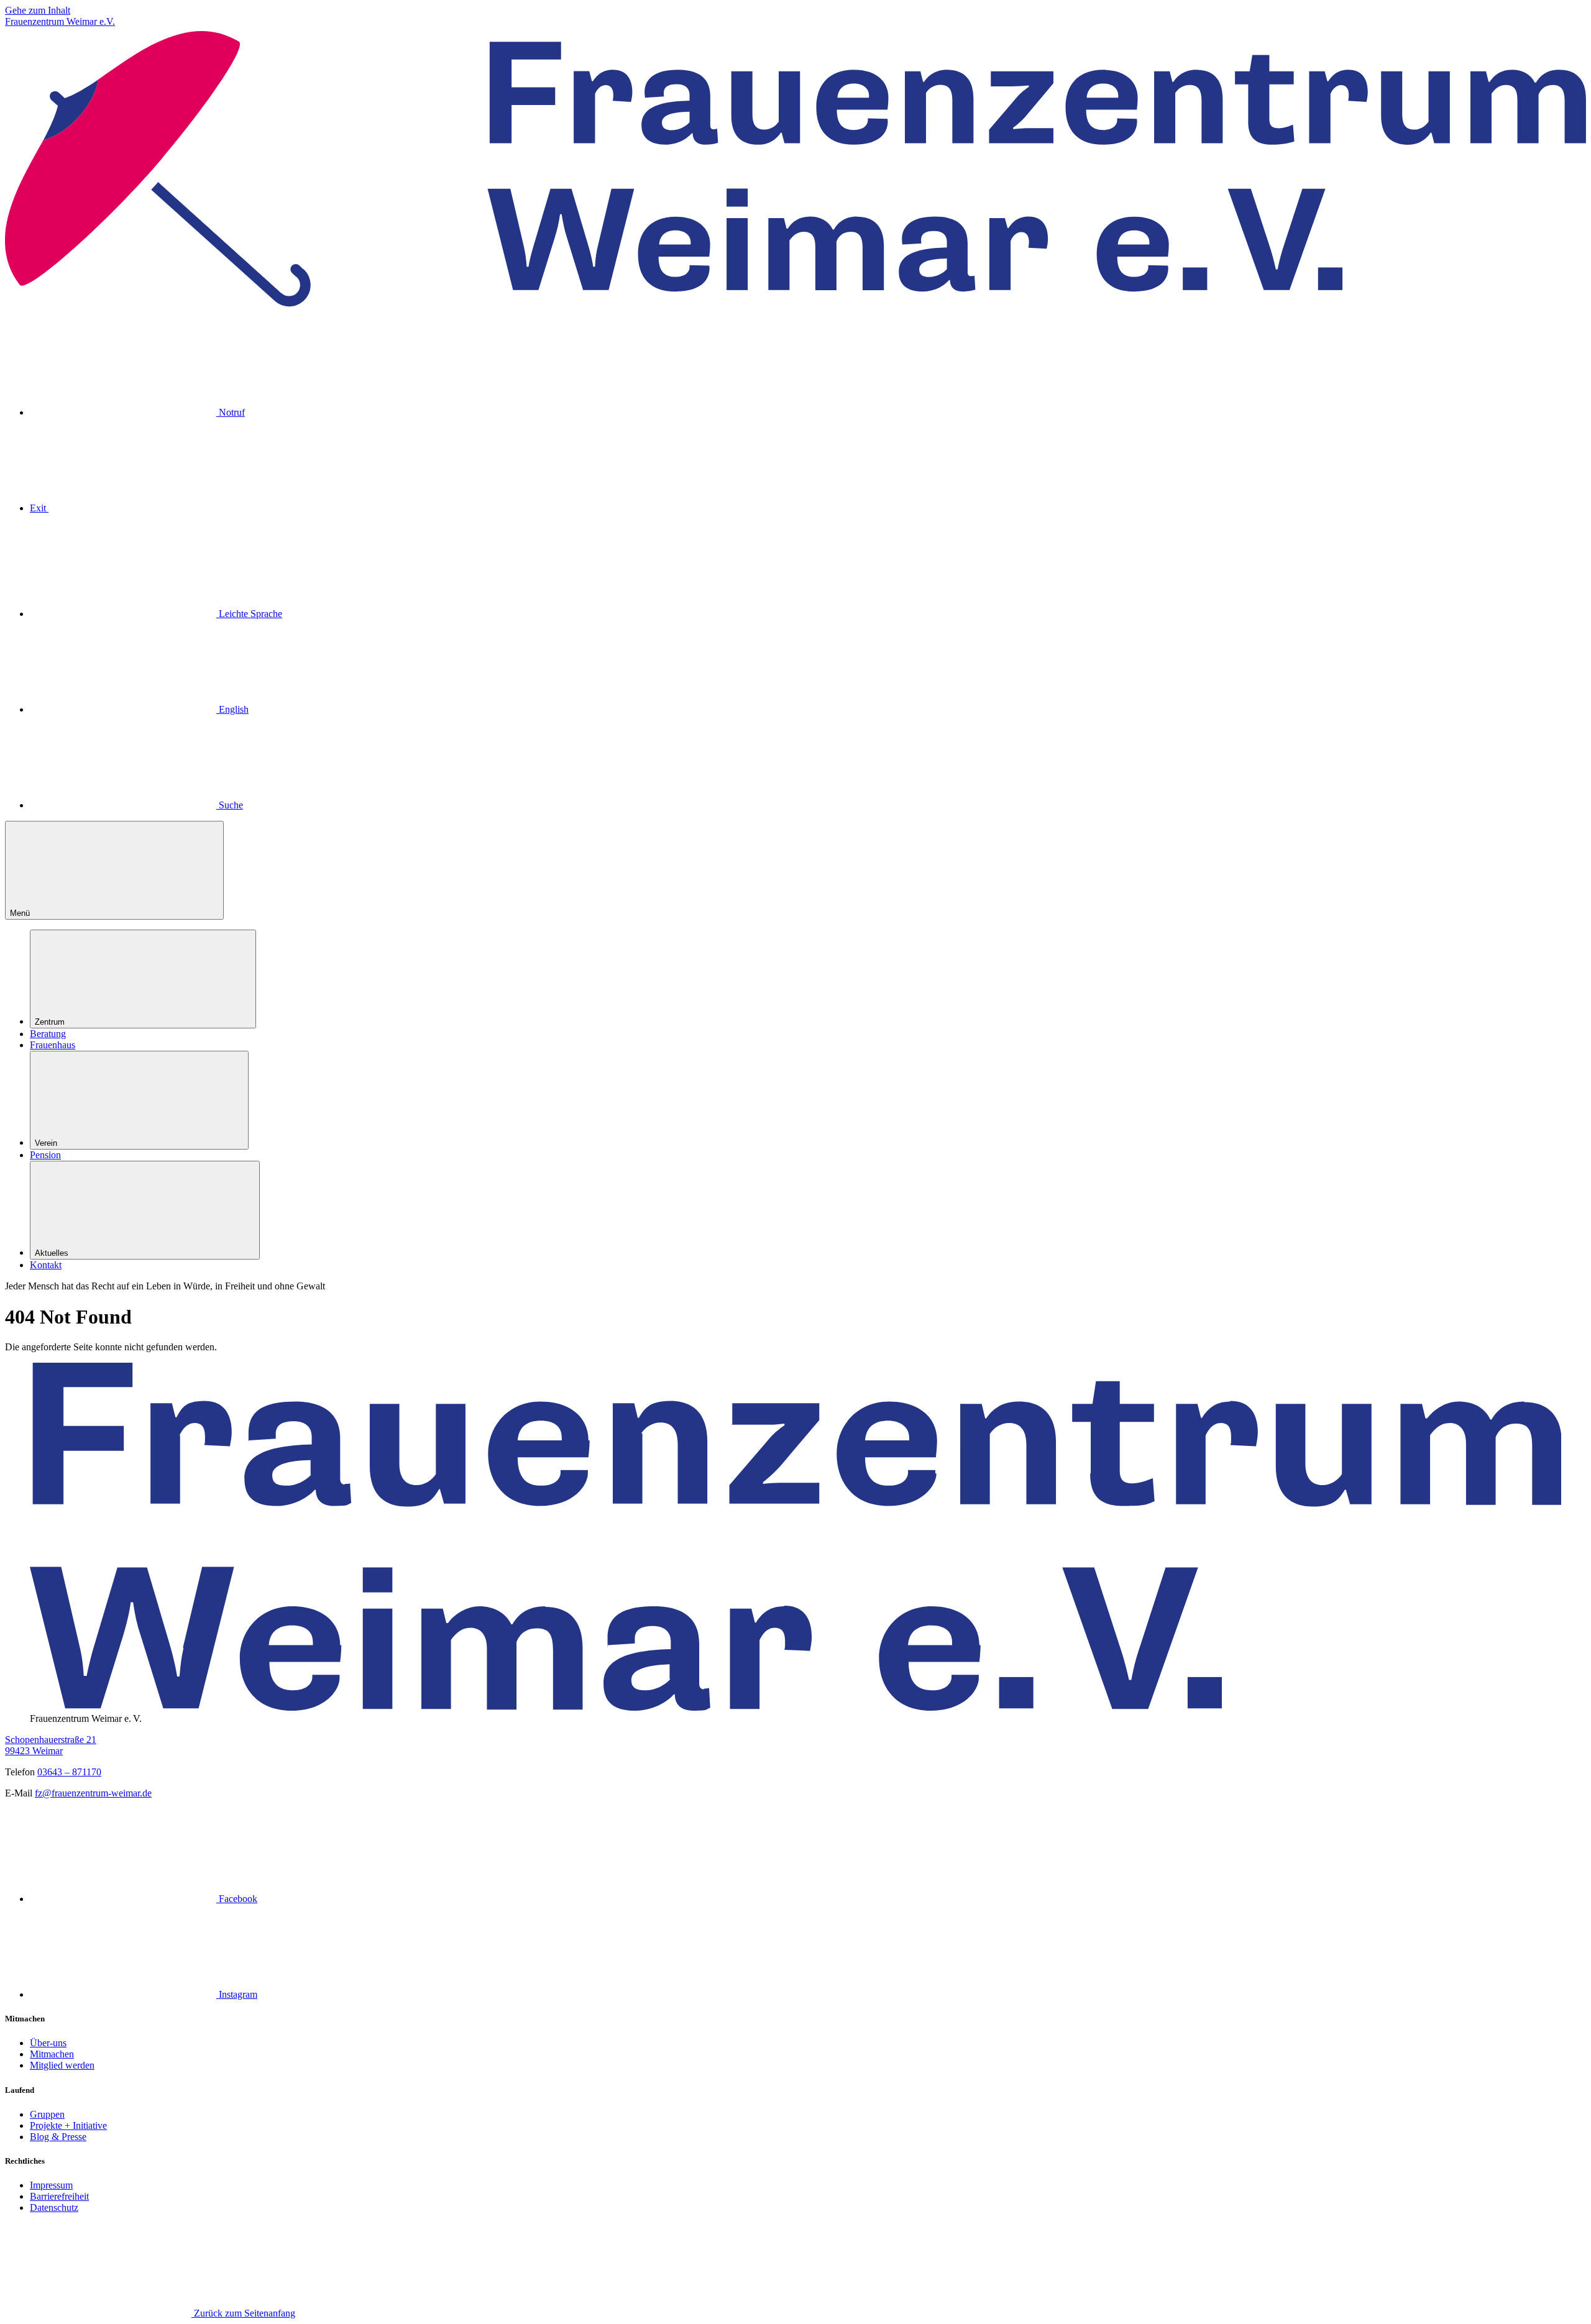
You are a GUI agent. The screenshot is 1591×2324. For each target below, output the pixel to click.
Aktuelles (52, 1253)
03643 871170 (69, 1772)
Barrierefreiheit (59, 2196)
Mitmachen (52, 2054)
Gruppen (47, 2114)
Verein (46, 1143)
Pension (45, 1155)
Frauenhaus (53, 1045)
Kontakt (46, 1265)
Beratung (48, 1034)
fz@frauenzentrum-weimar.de (93, 1793)
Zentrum (50, 1022)
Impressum (51, 2185)
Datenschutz (54, 2207)
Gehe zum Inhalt (38, 10)
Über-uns (48, 2043)
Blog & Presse (58, 2137)
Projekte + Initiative (68, 2125)
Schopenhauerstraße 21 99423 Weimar (51, 1745)
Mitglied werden (62, 2065)
